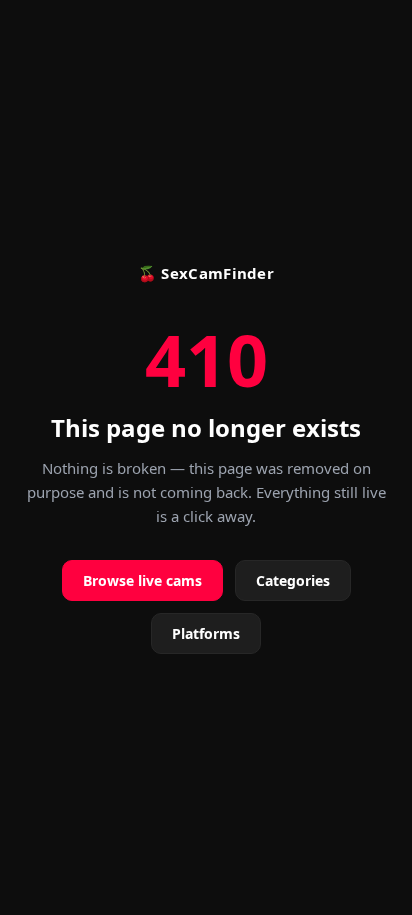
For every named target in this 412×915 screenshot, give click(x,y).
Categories (293, 580)
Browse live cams (142, 580)
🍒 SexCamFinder (206, 273)
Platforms (206, 633)
